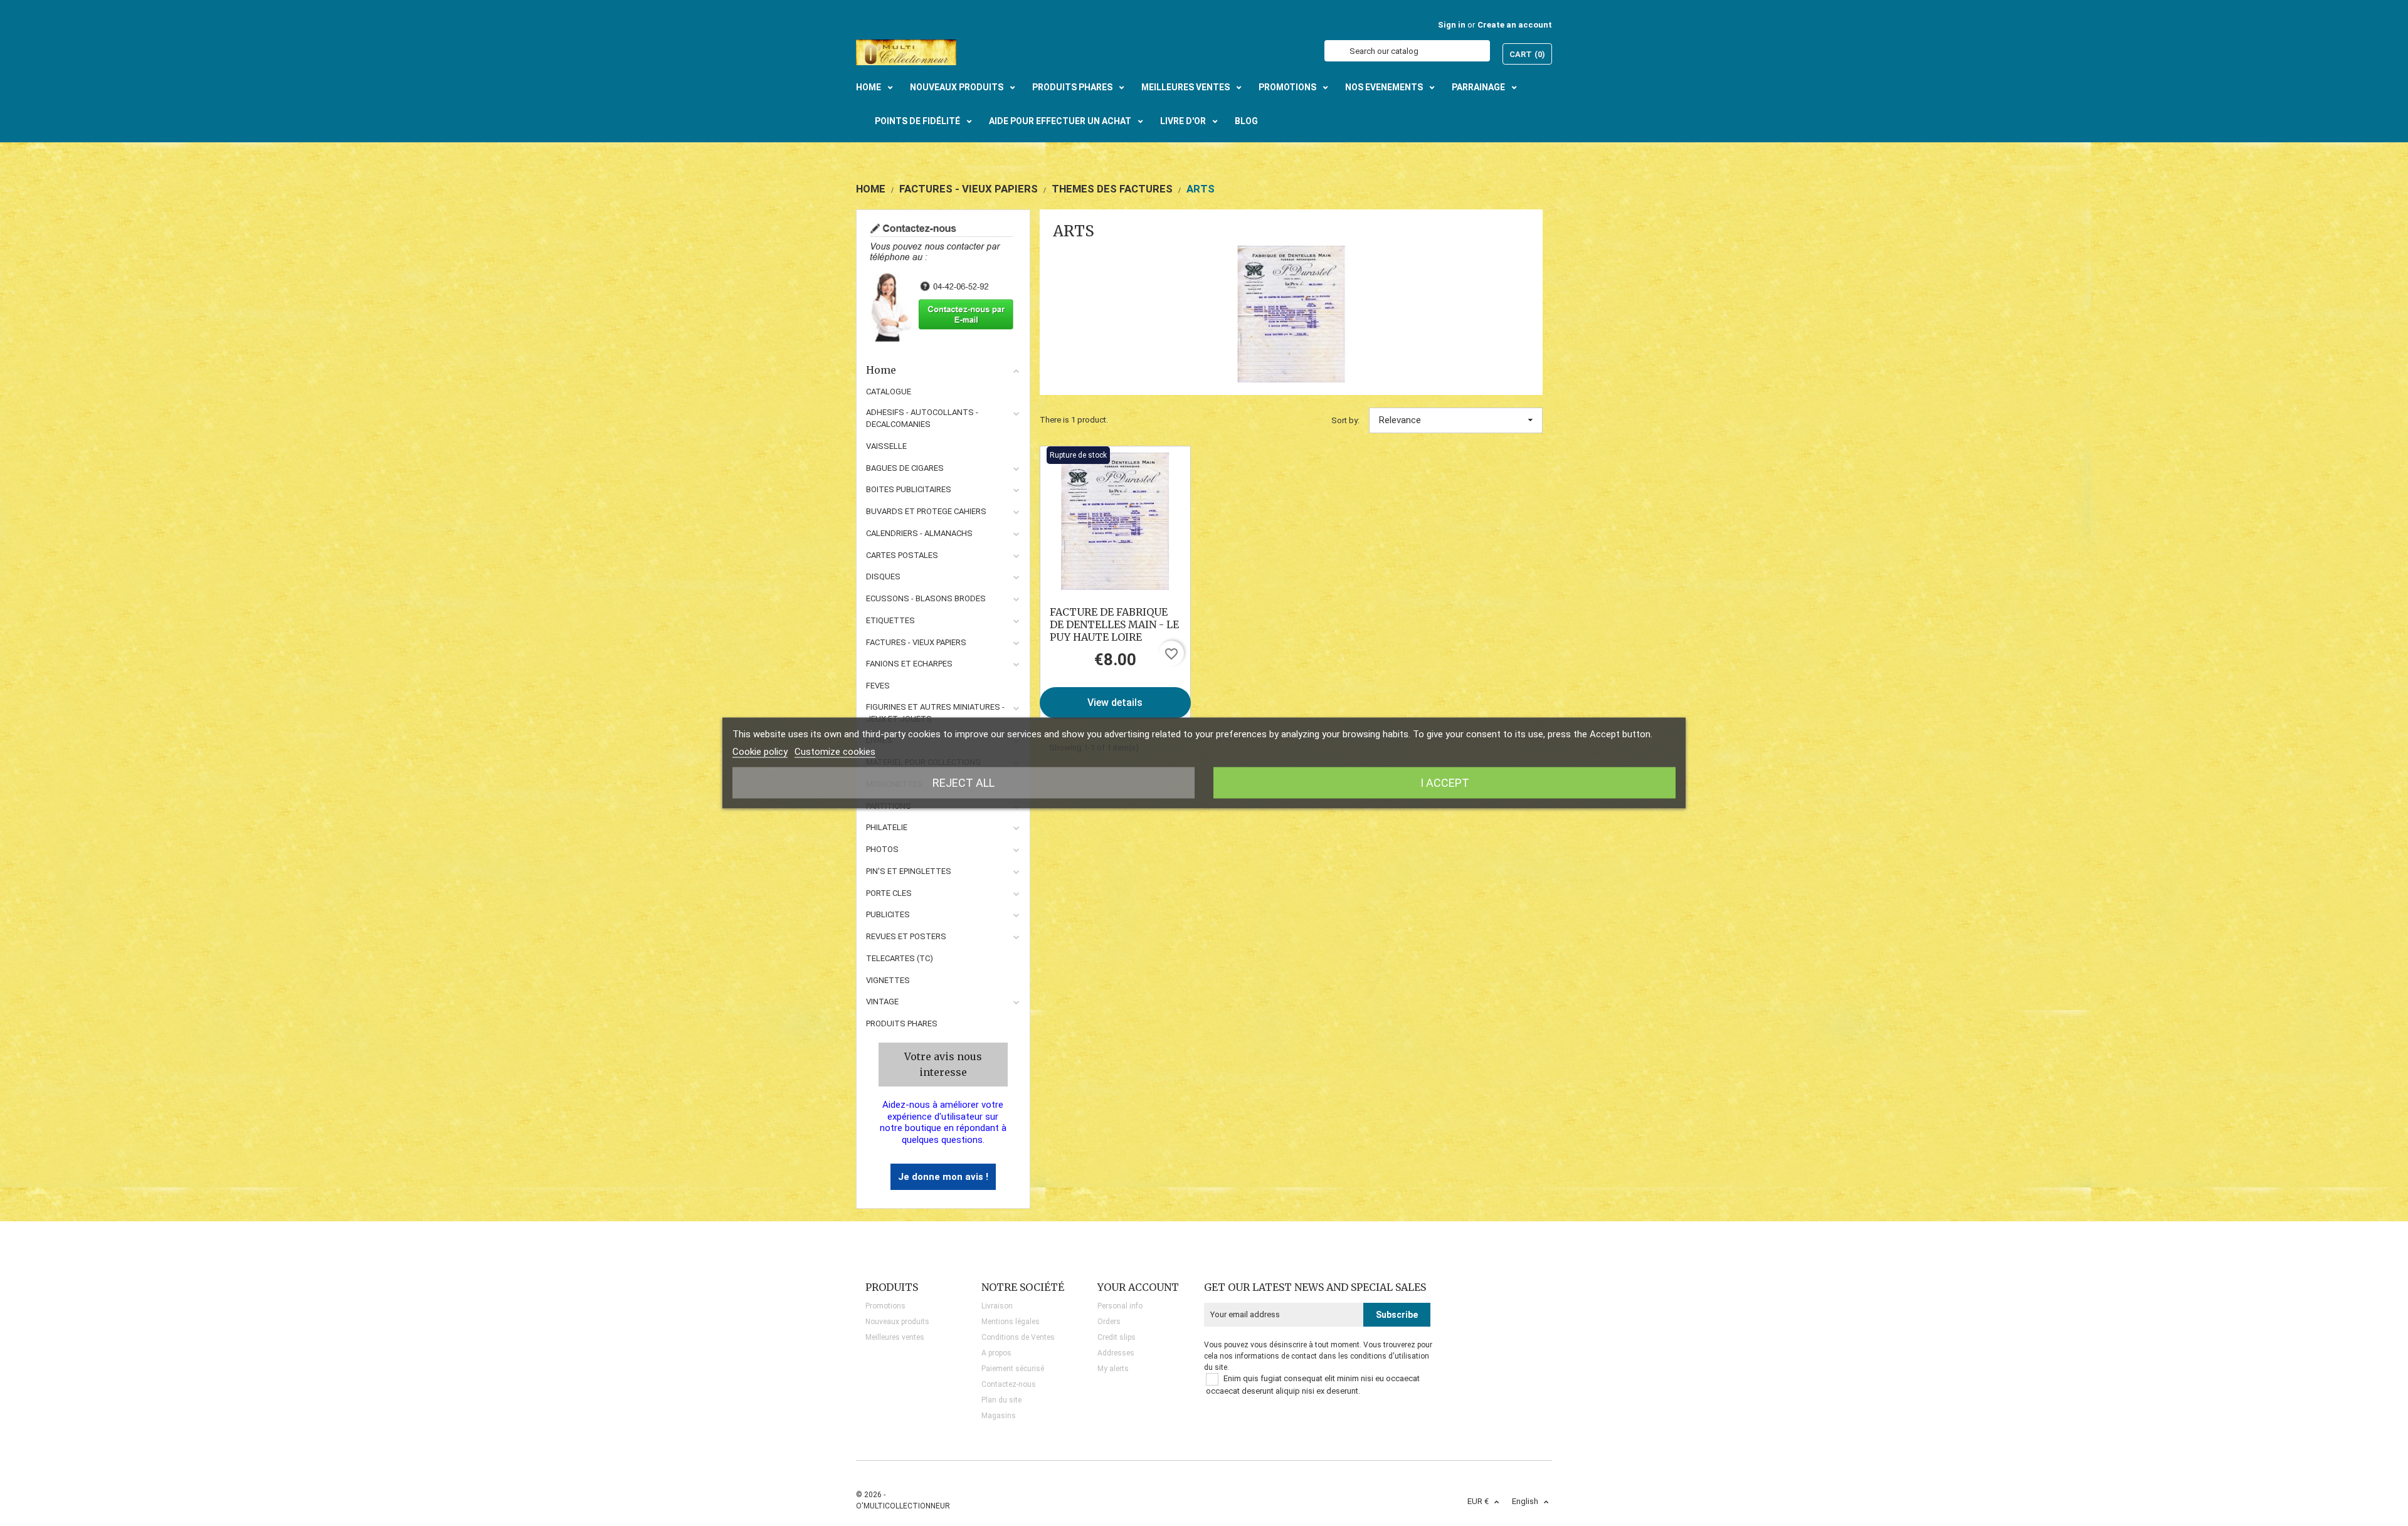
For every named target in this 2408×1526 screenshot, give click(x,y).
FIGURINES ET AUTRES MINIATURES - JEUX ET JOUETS (935, 713)
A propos (996, 1353)
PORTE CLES (889, 893)
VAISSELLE (886, 446)
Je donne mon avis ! (943, 1177)
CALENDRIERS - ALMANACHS (919, 533)
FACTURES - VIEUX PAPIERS (916, 642)
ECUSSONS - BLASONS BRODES (926, 598)
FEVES (878, 686)
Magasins (999, 1416)
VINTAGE (882, 1002)
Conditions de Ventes (1018, 1337)
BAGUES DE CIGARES (905, 468)
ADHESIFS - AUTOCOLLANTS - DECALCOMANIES (922, 418)
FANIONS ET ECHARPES (909, 664)
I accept (1445, 783)
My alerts (1113, 1369)
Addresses (1116, 1353)
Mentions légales (1011, 1322)
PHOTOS (882, 849)
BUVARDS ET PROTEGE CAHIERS (926, 511)
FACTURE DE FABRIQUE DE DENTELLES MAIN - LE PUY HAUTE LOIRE (1114, 624)
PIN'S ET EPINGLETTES (909, 871)
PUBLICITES (888, 914)
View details (1115, 702)
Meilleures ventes (895, 1337)
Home (881, 370)
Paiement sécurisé (1013, 1369)
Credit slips (1117, 1337)
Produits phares (902, 1023)
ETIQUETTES (890, 620)
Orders (1109, 1322)
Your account (1138, 1287)
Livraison (997, 1306)
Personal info (1120, 1306)
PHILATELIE (887, 827)
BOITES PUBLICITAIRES (909, 489)
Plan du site (1001, 1400)
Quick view (1115, 521)
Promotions (885, 1306)
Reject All (964, 783)
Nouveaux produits (897, 1322)
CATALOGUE (889, 392)
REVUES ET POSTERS (906, 936)
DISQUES (883, 576)
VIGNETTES (888, 980)
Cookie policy (760, 752)
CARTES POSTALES (902, 555)
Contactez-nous (1009, 1384)
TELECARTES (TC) (900, 958)
